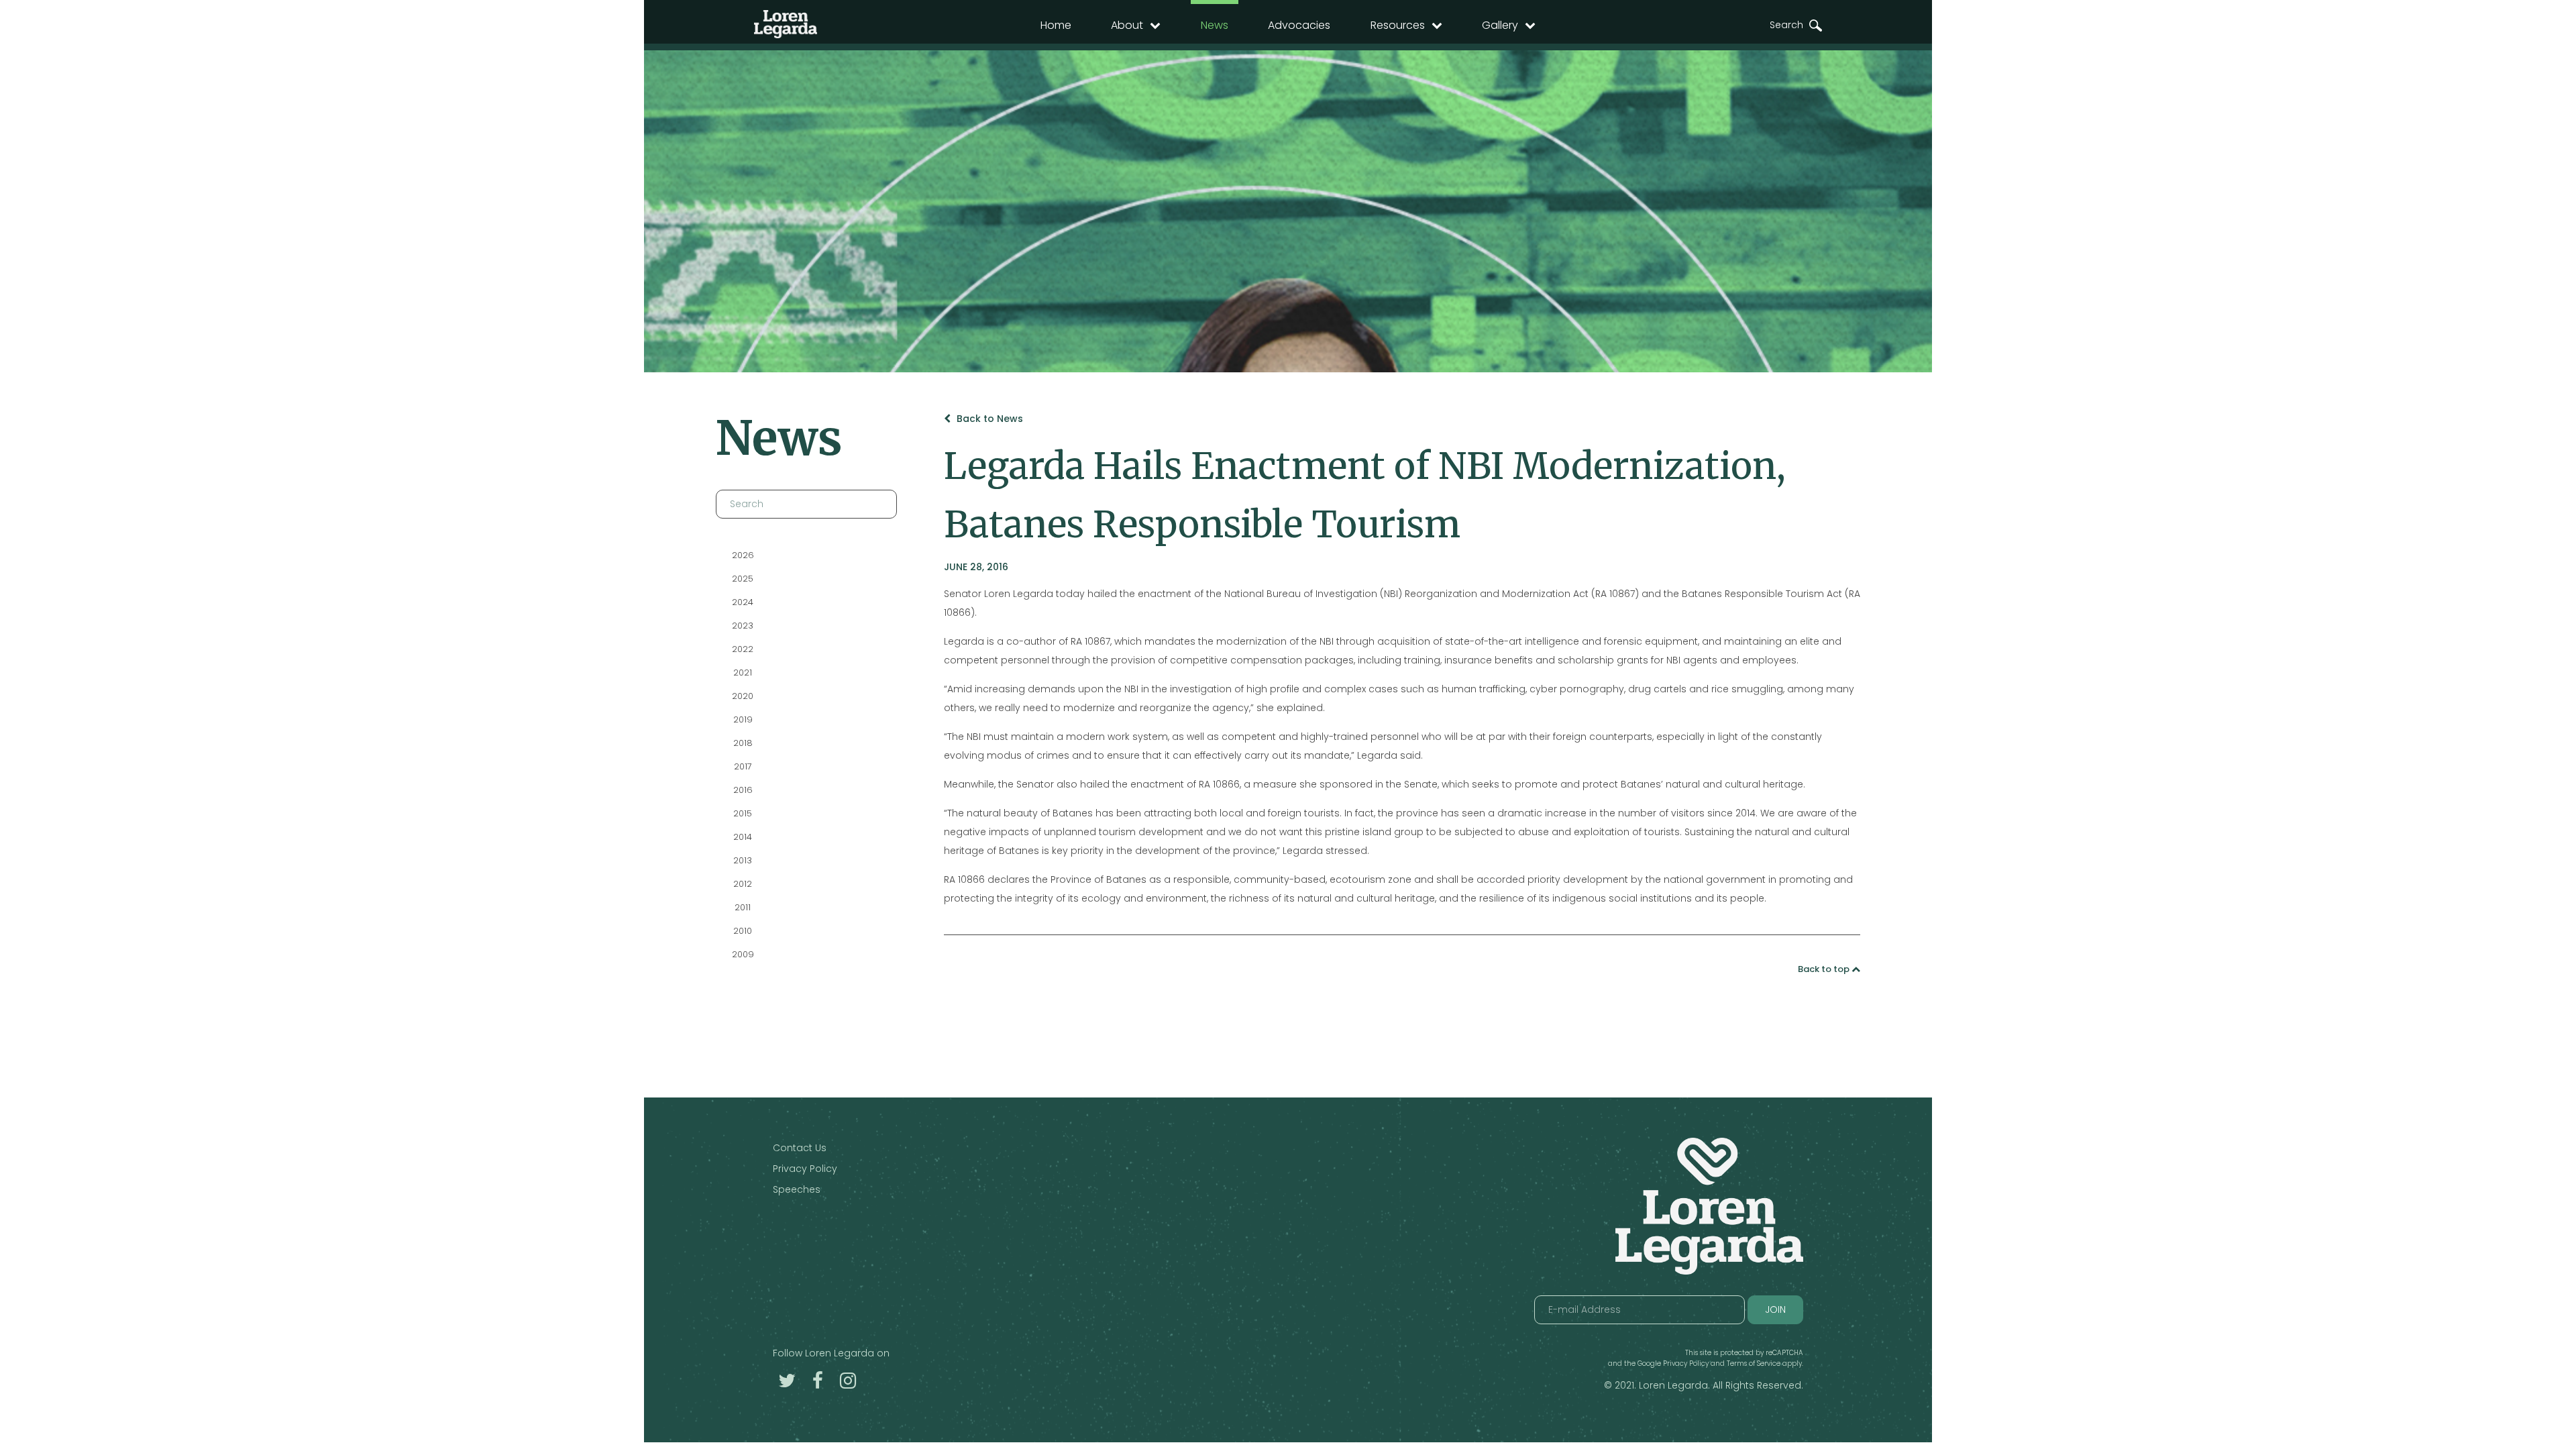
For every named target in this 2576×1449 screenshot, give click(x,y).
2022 (743, 649)
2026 (742, 555)
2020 (743, 696)
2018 (742, 743)
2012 (743, 884)
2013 (743, 860)
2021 (743, 673)
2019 (742, 719)
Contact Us (800, 1148)
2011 (743, 907)
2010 (743, 931)
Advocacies (1299, 25)
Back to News (988, 419)
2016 (742, 790)
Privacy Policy (805, 1169)
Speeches (797, 1189)
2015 (743, 813)
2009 (742, 954)
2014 (743, 837)
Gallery (1500, 25)
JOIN (1775, 1309)
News (1215, 25)
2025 (743, 579)
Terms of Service (1754, 1363)
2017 (742, 766)
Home (1056, 25)
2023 (743, 626)
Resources (1398, 25)
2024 (743, 602)
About (1127, 25)
